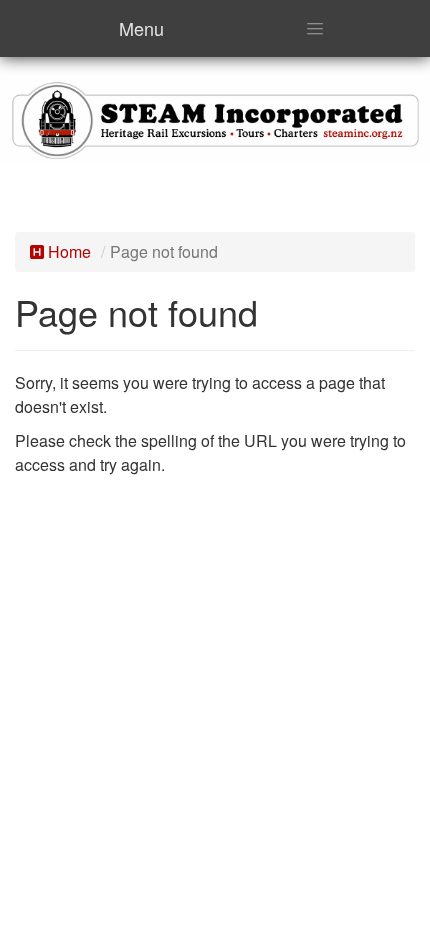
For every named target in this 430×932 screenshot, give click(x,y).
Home (67, 251)
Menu (141, 27)
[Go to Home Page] (215, 117)
